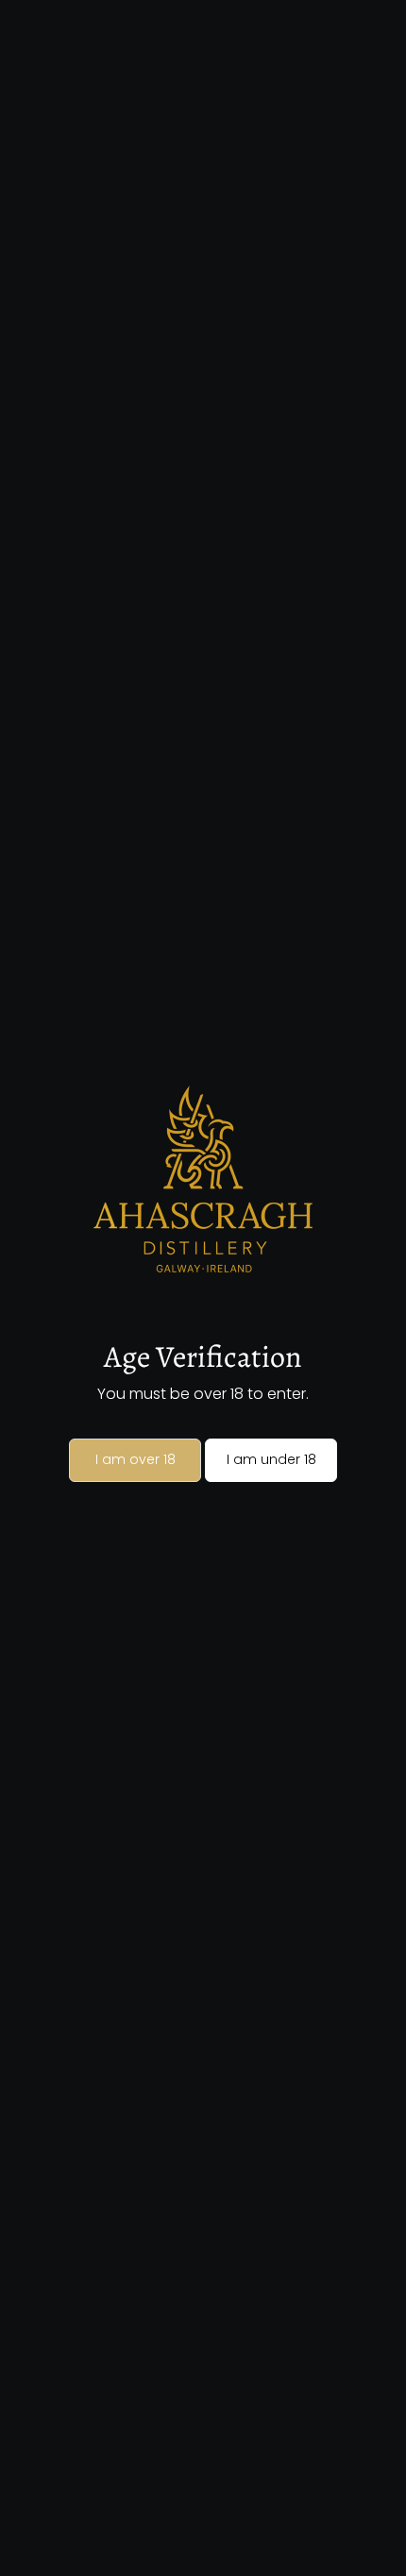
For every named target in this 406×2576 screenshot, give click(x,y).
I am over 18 (135, 1459)
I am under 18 (271, 1459)
